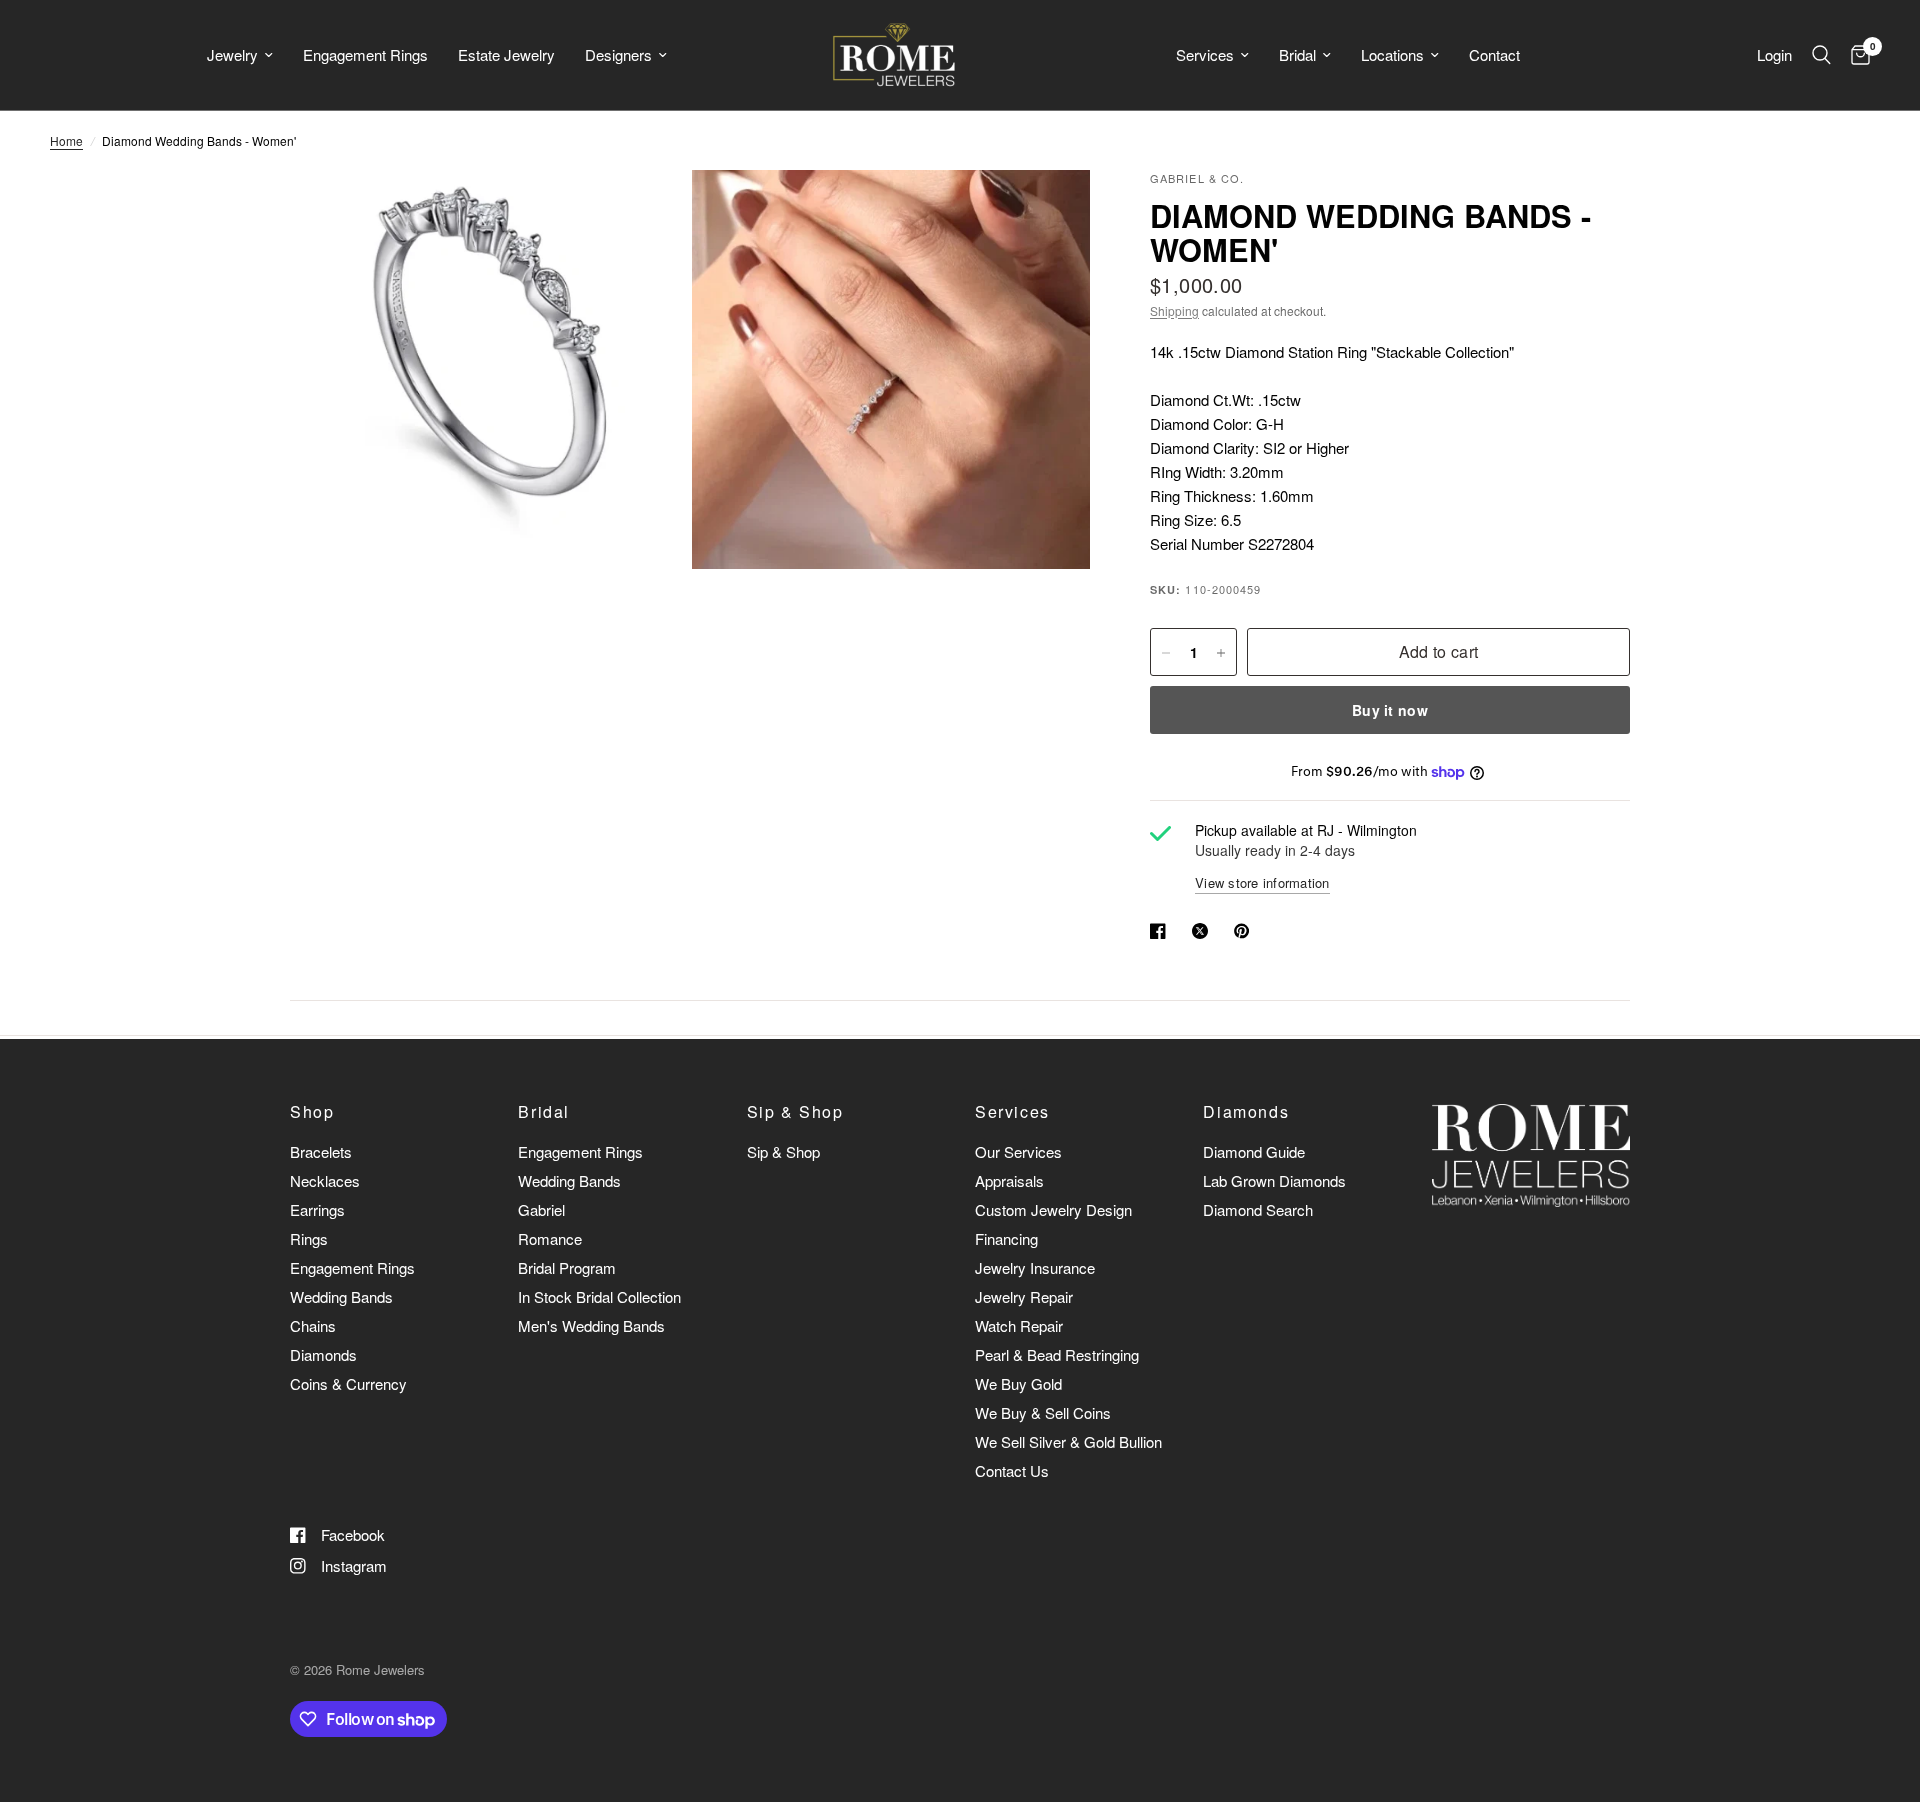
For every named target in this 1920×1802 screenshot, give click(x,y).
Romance (550, 1238)
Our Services (1018, 1151)
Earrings (317, 1209)
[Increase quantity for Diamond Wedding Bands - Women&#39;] (1221, 653)
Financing (1006, 1238)
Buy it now (1390, 711)
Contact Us (1012, 1470)
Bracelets (321, 1151)
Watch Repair (1019, 1325)
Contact (1494, 54)
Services (1205, 54)
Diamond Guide (1254, 1151)
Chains (313, 1325)
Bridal (1297, 54)
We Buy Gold (1018, 1383)
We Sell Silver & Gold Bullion (1068, 1441)
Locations (1392, 54)
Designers (618, 54)
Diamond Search (1258, 1209)
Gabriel (541, 1209)
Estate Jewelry (506, 54)
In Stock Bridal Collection (599, 1296)
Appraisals (1009, 1180)
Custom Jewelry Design (1053, 1209)
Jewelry (232, 54)
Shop (312, 1112)
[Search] (1821, 55)
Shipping (1174, 310)
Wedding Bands (341, 1296)
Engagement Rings (365, 54)
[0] (1855, 55)
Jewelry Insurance (1035, 1267)
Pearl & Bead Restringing (1057, 1354)
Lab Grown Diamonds (1274, 1180)
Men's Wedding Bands (591, 1325)
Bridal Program (567, 1267)
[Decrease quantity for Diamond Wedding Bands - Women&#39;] (1166, 653)
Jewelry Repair (1024, 1296)
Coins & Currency (348, 1383)
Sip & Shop (795, 1112)
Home (66, 140)
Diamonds (323, 1354)
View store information (1262, 882)
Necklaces (325, 1180)
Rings (309, 1238)
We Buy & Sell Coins (1043, 1412)
